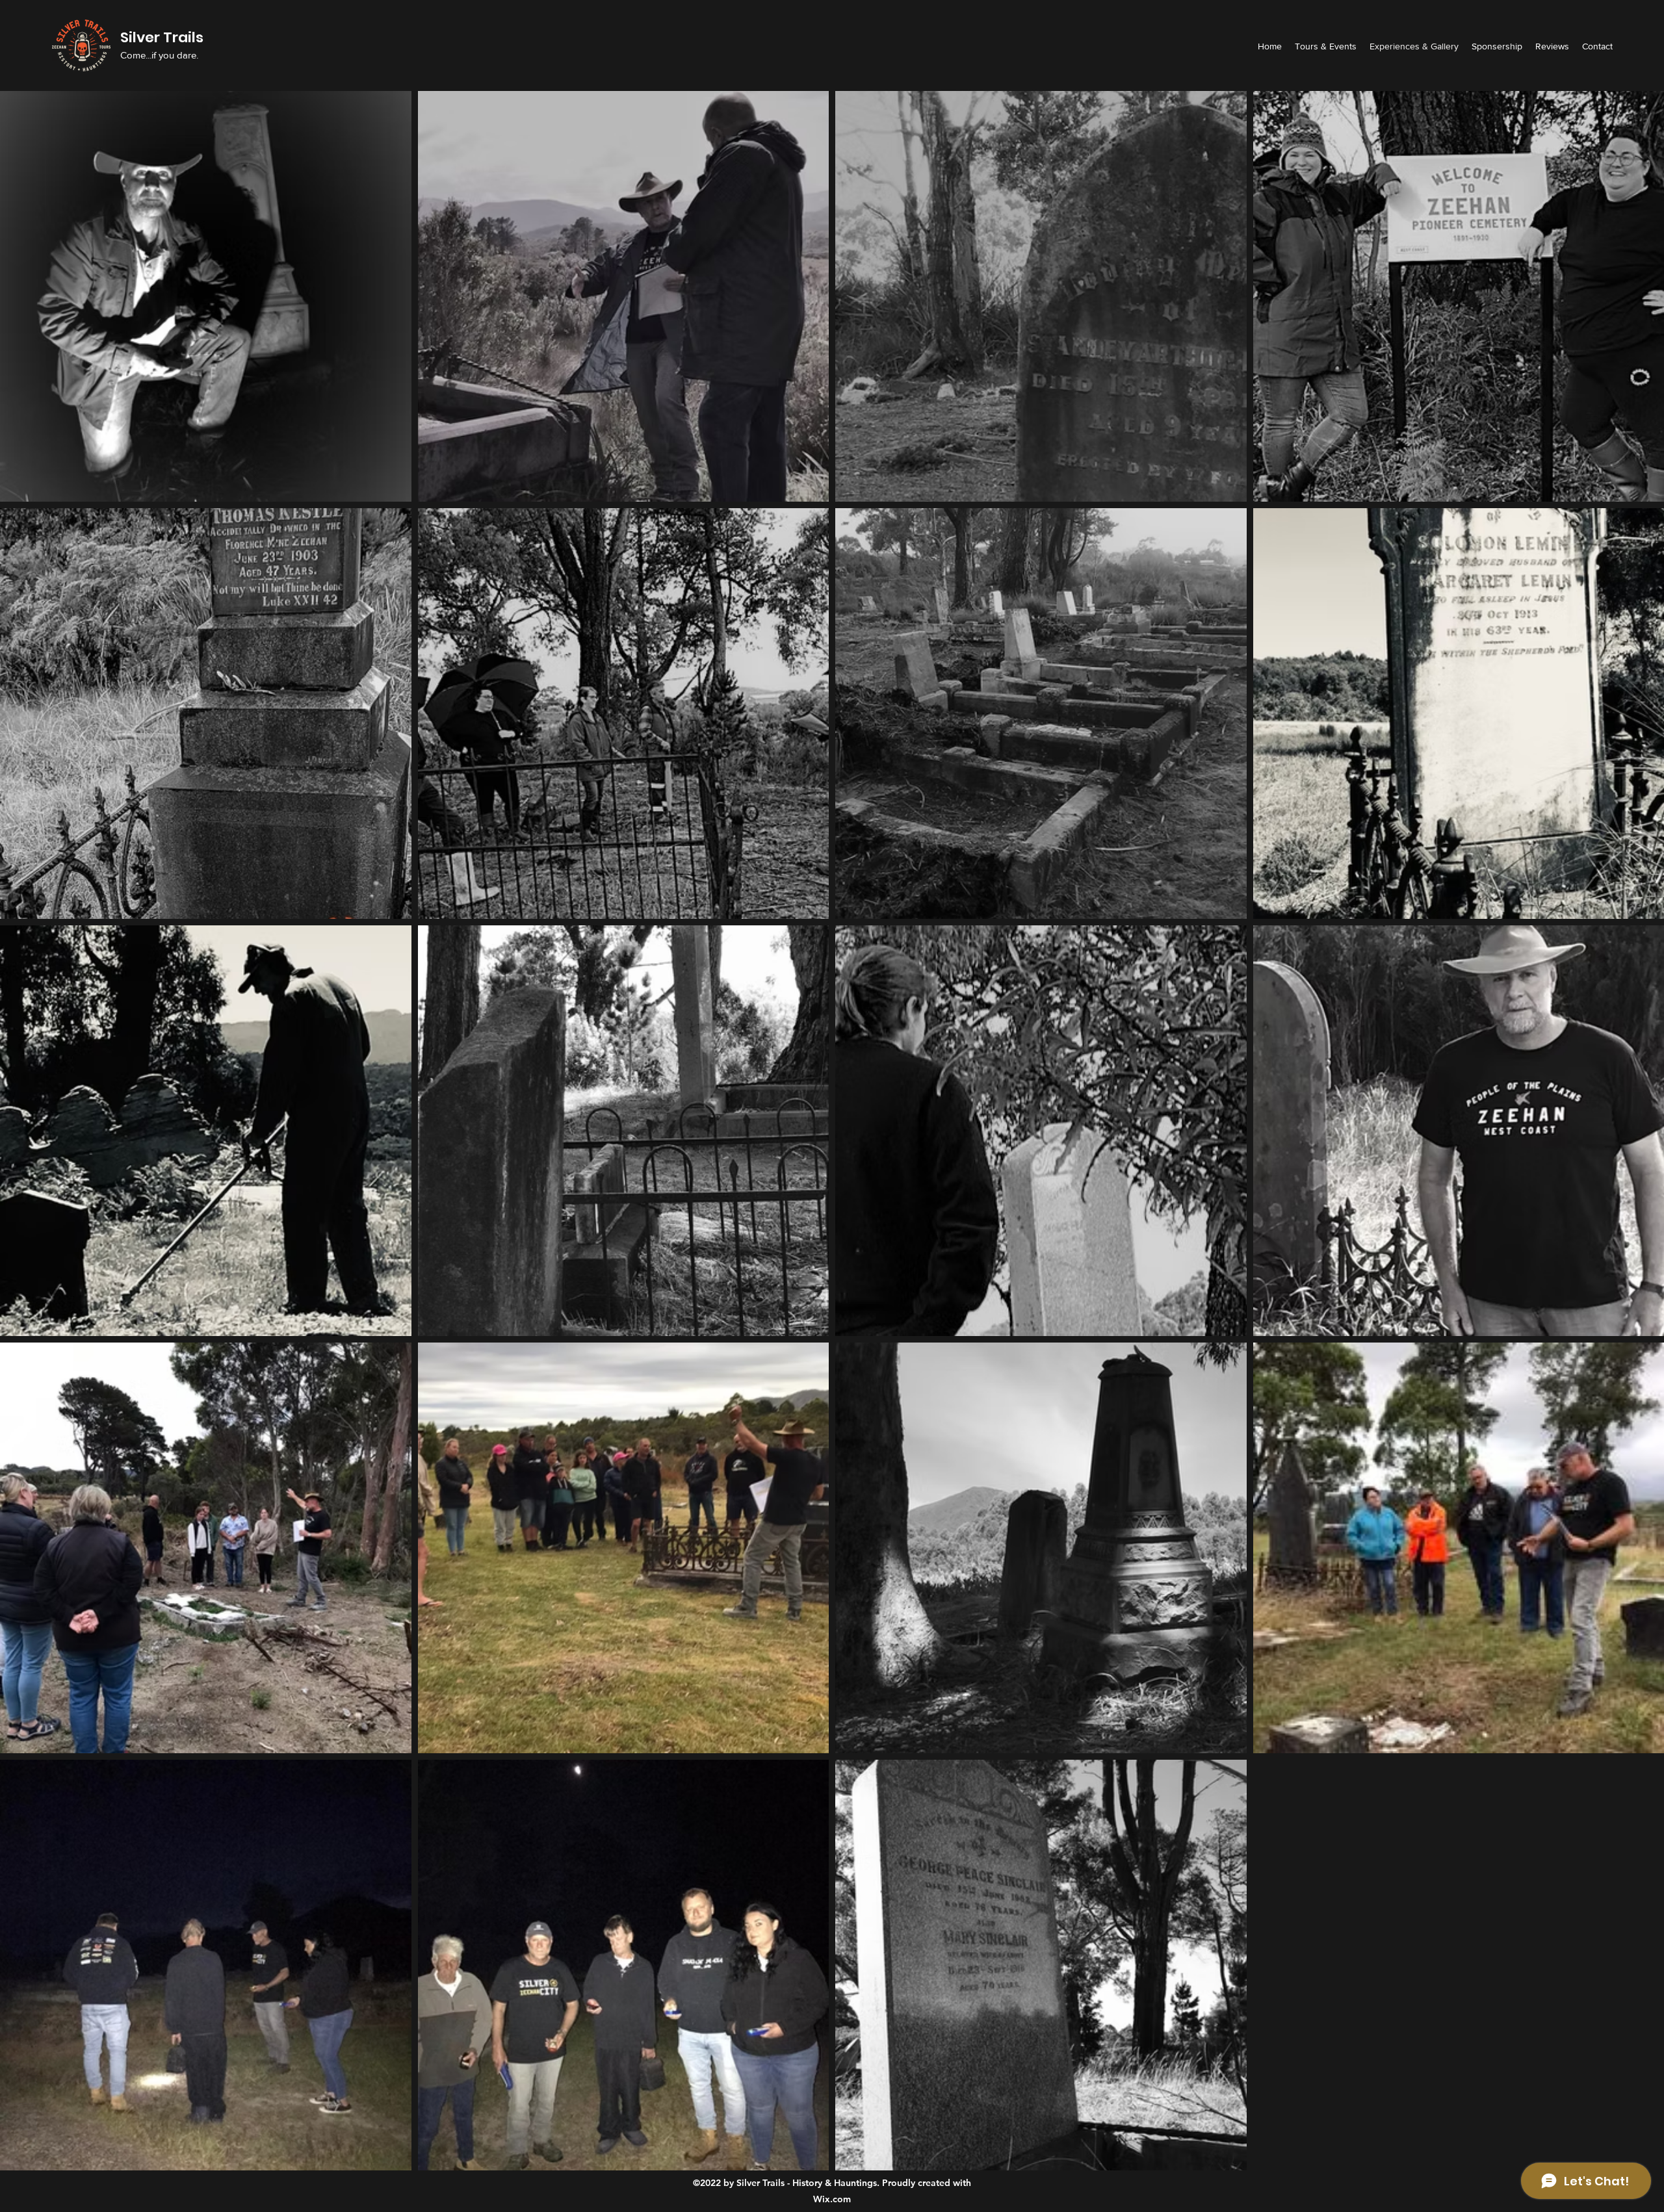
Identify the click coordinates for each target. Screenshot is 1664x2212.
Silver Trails (163, 37)
